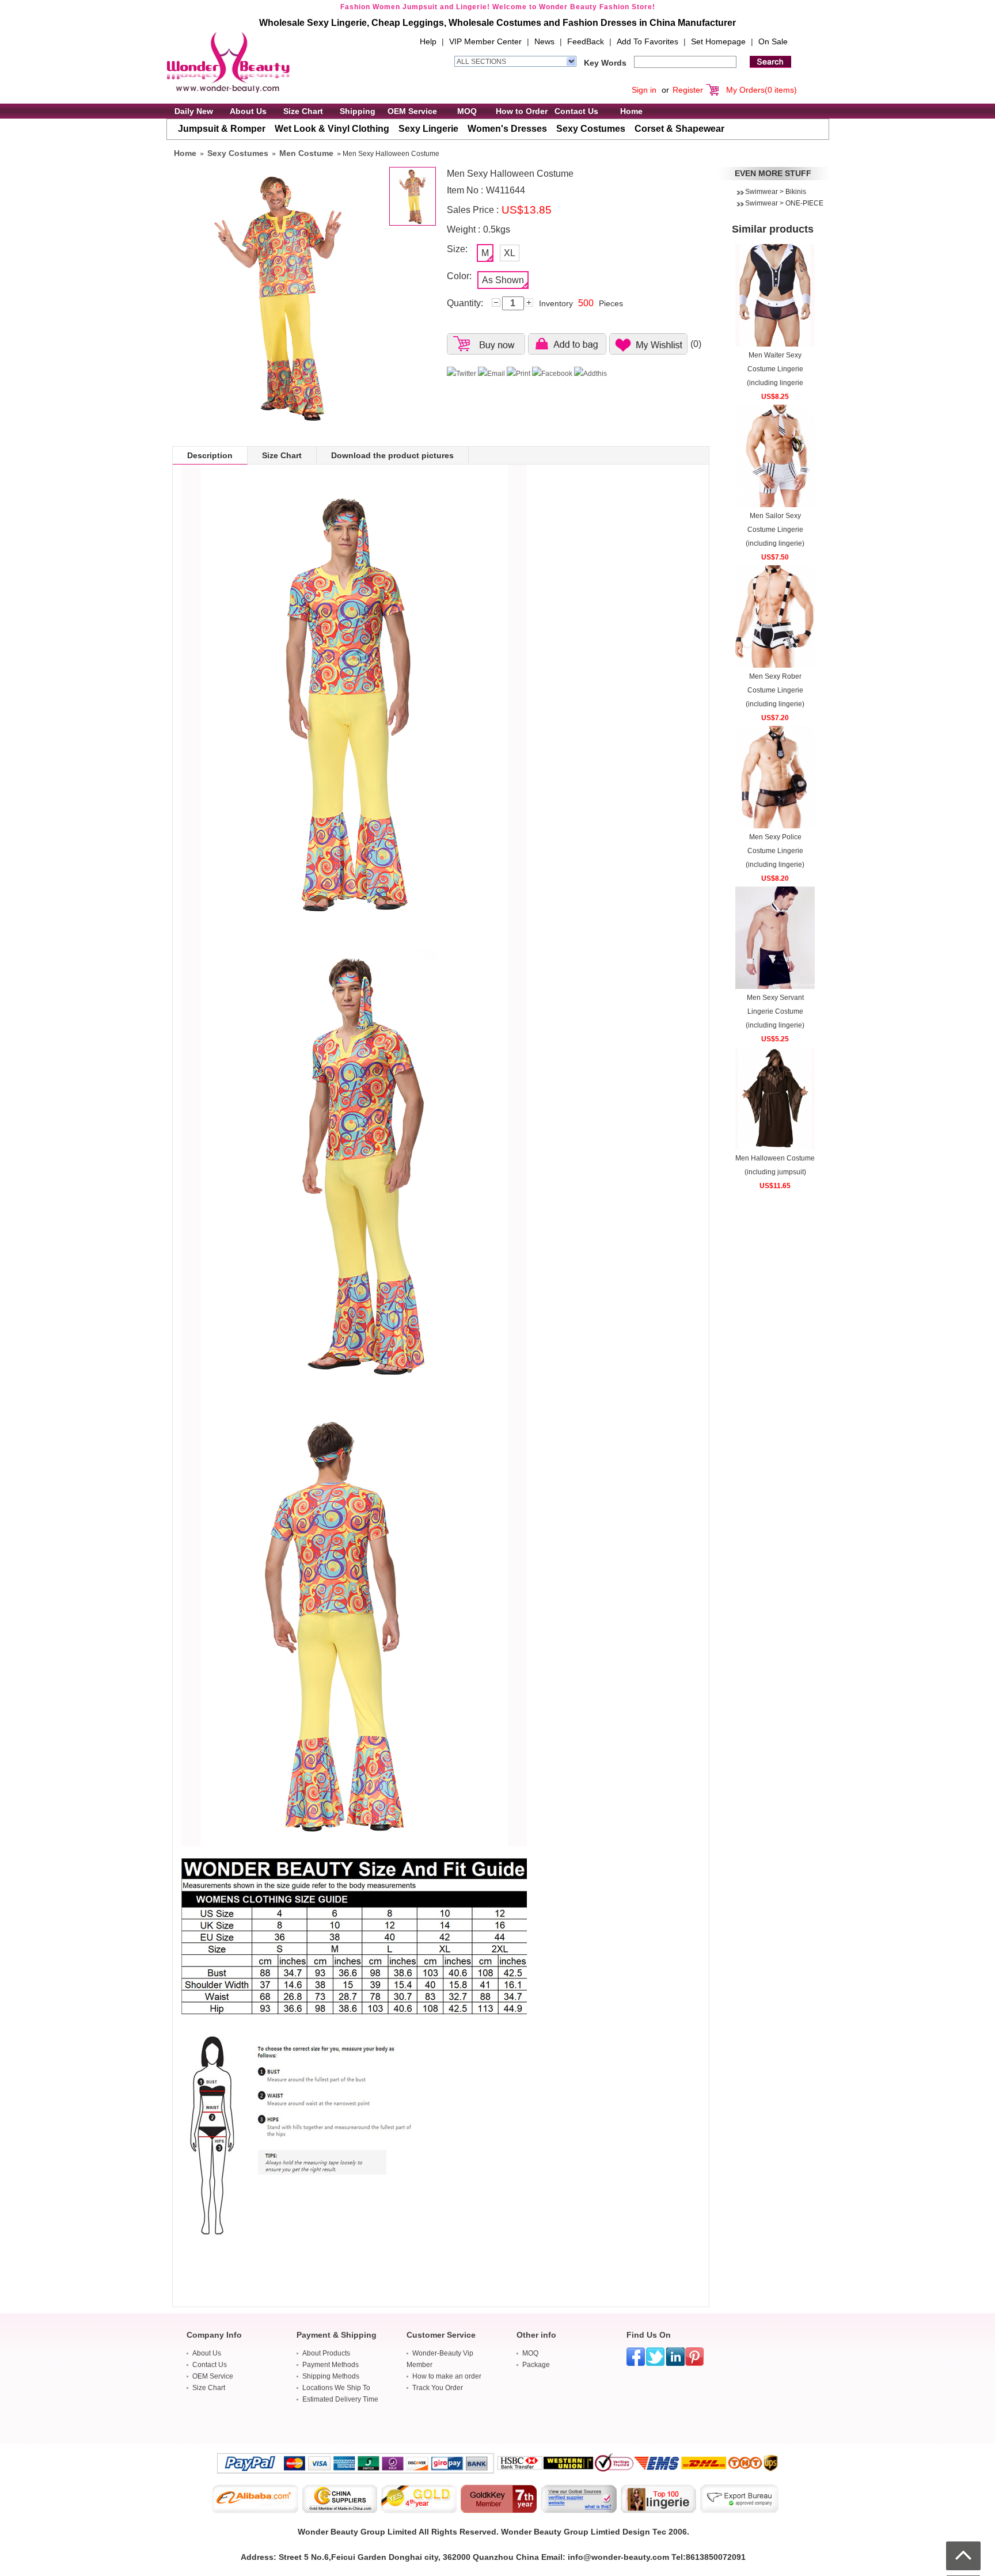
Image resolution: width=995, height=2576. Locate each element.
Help (428, 41)
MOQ (467, 111)
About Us (248, 111)
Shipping (358, 111)
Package (536, 2365)
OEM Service (412, 111)
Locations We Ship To (336, 2388)
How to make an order (447, 2376)
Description (210, 455)
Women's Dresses (507, 129)
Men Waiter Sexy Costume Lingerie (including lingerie (775, 369)
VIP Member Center (485, 41)
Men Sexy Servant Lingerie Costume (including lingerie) (775, 1011)
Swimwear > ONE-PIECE (784, 203)
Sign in (644, 90)
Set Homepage (718, 41)
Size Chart (303, 111)
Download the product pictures (392, 455)
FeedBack (586, 41)
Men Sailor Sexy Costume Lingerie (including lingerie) (775, 530)
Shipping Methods (331, 2376)
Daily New (194, 111)
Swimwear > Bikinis (776, 192)
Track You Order (438, 2388)
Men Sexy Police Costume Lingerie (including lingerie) (775, 851)
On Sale (773, 41)
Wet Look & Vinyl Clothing (332, 129)
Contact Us (576, 111)
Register (688, 90)
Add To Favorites (647, 41)
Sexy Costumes (591, 129)
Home (631, 111)
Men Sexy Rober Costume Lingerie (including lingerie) (775, 690)
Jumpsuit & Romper (222, 129)
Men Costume (306, 153)
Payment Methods (331, 2365)
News (544, 41)
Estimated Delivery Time (340, 2399)
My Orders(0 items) (762, 90)
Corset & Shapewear (679, 129)
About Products (326, 2353)
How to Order (522, 111)
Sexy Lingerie (428, 129)
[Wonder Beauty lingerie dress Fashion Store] (228, 62)
